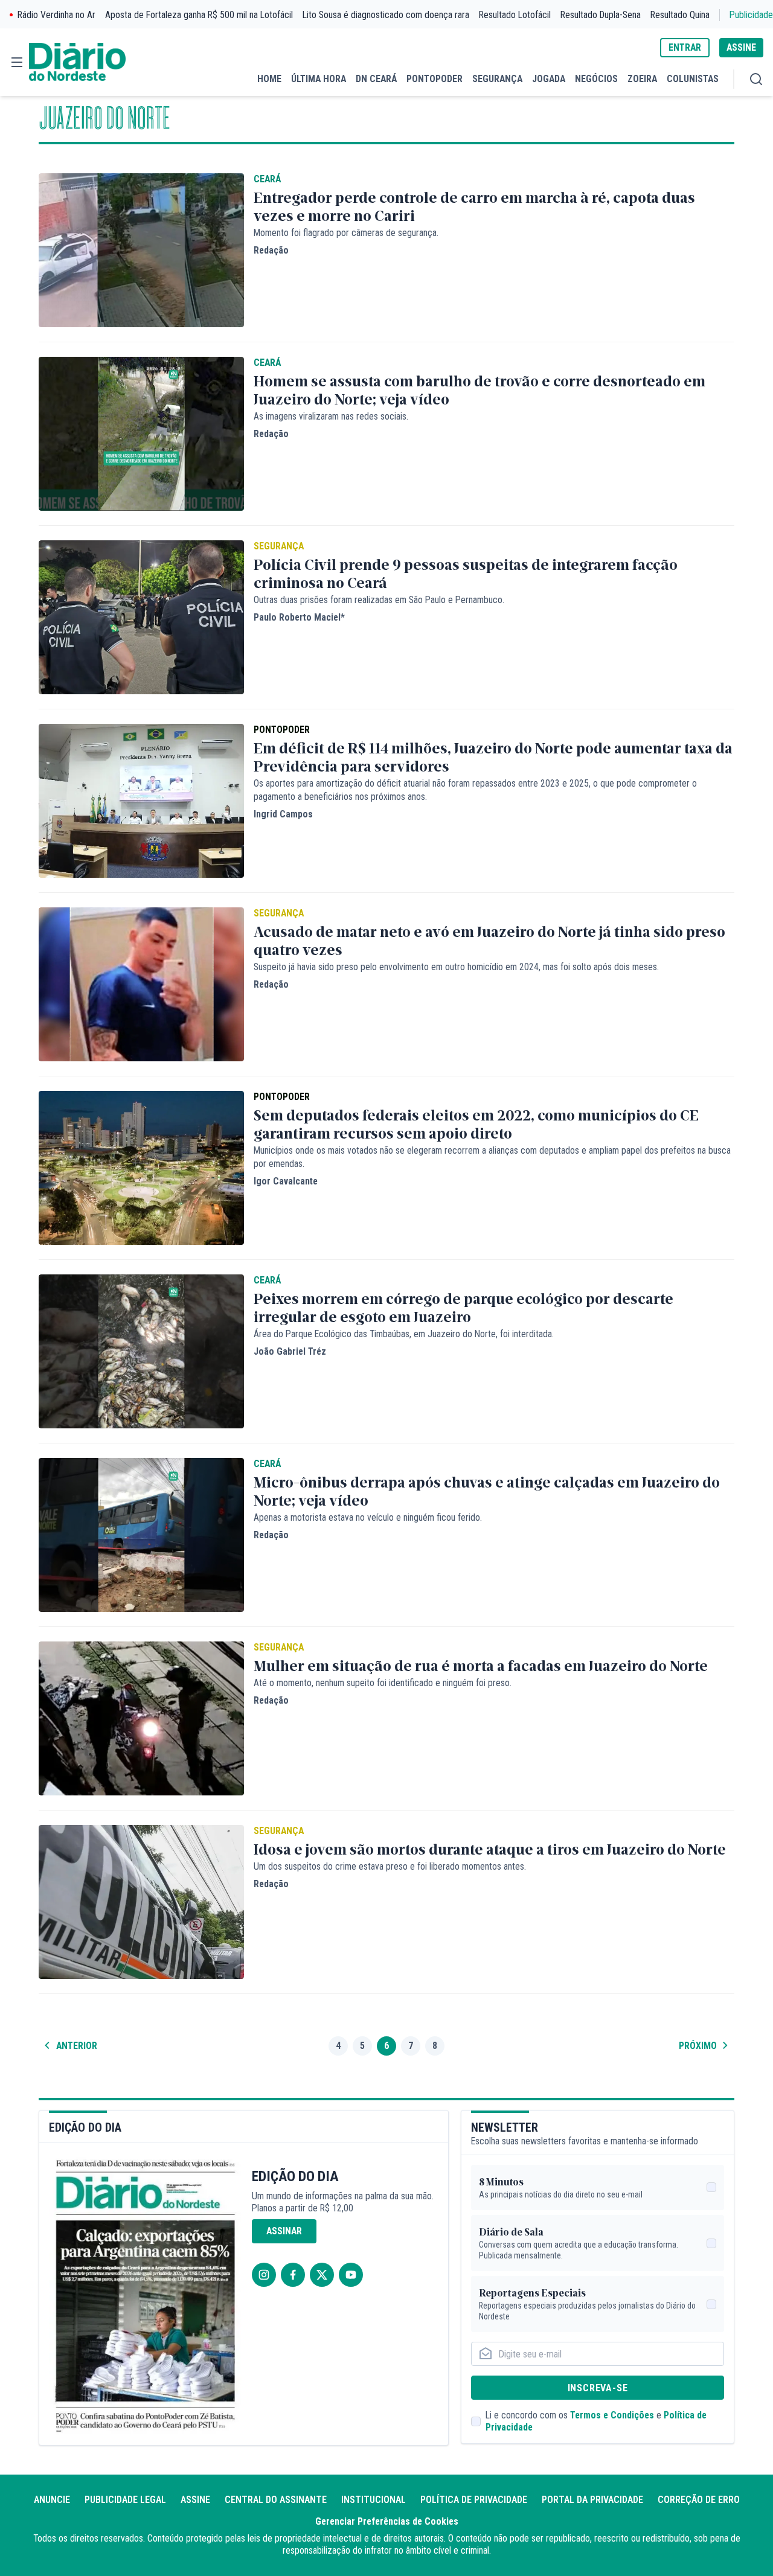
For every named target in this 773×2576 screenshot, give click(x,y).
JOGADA (549, 79)
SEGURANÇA (497, 79)
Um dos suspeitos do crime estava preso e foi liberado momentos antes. (390, 1866)
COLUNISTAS (693, 79)
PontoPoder (282, 730)
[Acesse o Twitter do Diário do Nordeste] (322, 2275)
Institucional (374, 2500)
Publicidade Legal (125, 2500)
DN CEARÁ (376, 79)
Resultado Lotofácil (515, 15)
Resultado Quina (680, 15)
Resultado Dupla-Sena (601, 15)
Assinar (284, 2231)
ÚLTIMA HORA (319, 79)
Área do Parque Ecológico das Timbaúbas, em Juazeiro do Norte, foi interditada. (404, 1334)
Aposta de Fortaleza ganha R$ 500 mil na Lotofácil (199, 15)
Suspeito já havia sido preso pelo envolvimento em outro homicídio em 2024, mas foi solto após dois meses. (456, 967)
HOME (269, 79)
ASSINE (741, 47)
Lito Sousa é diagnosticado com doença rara (386, 15)
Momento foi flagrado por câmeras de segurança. (346, 233)
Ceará (267, 179)
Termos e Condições (612, 2415)
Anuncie (52, 2500)
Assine (195, 2500)
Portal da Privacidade (592, 2500)
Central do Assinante (276, 2500)
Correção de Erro (699, 2500)
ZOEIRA (642, 79)
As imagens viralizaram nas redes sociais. (331, 416)
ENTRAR (685, 47)
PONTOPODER (435, 79)
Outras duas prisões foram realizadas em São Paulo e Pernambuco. (379, 600)
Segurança (279, 546)
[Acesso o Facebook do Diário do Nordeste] (293, 2275)
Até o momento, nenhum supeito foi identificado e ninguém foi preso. (383, 1683)
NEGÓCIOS (596, 79)
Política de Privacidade (474, 2500)
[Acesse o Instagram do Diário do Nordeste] (264, 2275)
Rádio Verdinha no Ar (56, 15)
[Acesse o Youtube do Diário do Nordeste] (351, 2275)
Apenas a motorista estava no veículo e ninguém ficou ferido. (368, 1517)
